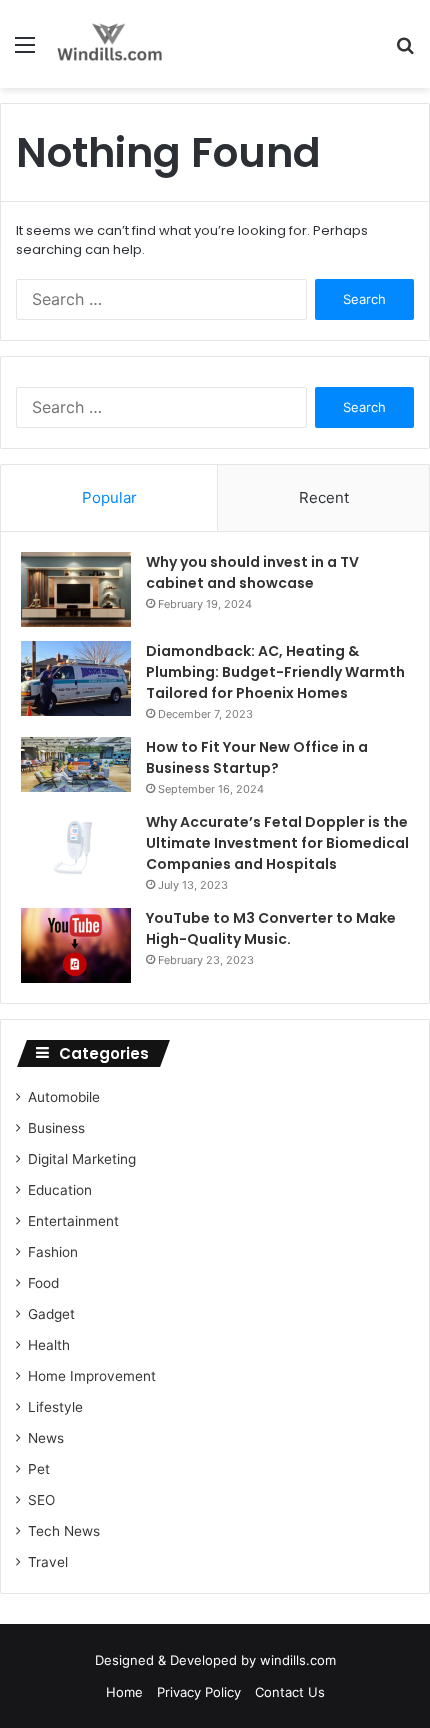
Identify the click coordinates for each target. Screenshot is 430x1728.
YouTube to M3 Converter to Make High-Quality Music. (271, 928)
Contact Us (290, 1692)
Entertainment (73, 1221)
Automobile (64, 1097)
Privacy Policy (199, 1692)
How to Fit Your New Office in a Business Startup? (257, 757)
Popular (109, 497)
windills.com (298, 1660)
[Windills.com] (110, 44)
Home (124, 1692)
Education (60, 1190)
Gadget (51, 1314)
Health (49, 1345)
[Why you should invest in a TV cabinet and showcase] (76, 589)
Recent (324, 497)
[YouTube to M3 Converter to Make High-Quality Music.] (76, 945)
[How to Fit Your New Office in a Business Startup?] (76, 764)
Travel (48, 1562)
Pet (39, 1469)
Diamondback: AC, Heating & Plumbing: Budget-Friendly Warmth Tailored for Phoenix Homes (275, 672)
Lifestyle (55, 1407)
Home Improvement (92, 1376)
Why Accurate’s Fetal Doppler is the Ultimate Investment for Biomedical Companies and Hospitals (277, 843)
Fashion (53, 1252)
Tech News (64, 1531)
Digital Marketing (82, 1159)
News (46, 1438)
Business (56, 1128)
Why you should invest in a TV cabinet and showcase (252, 572)
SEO (41, 1500)
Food (43, 1283)
